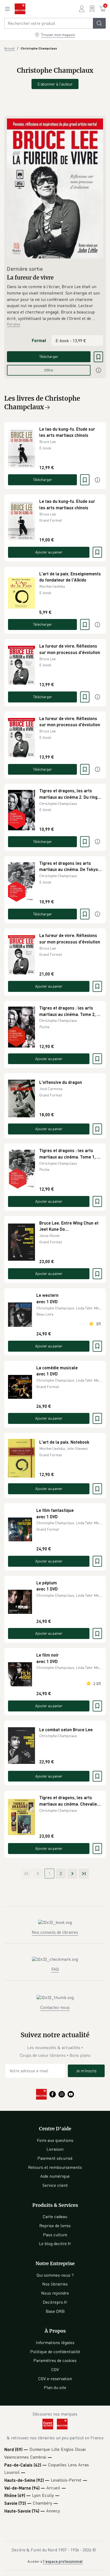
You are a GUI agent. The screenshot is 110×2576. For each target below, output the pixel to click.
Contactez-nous (55, 2007)
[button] (55, 303)
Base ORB (55, 2311)
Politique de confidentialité (55, 2352)
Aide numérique (55, 2176)
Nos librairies (55, 2284)
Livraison (55, 2149)
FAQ (55, 1969)
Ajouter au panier (49, 552)
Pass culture (55, 2235)
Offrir (49, 370)
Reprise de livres (55, 2226)
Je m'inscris (86, 2071)
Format (39, 340)
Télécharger (49, 356)
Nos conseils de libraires (55, 1932)
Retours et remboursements (55, 2167)
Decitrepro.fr (55, 2302)
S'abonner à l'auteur (55, 84)
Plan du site (55, 2387)
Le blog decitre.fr (55, 2244)
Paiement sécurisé (55, 2158)
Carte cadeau (55, 2216)
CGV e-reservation (55, 2379)
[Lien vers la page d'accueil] (20, 9)
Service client (55, 2185)
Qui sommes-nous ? (55, 2275)
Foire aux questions (55, 2140)
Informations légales (55, 2342)
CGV (55, 2369)
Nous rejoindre (55, 2293)
